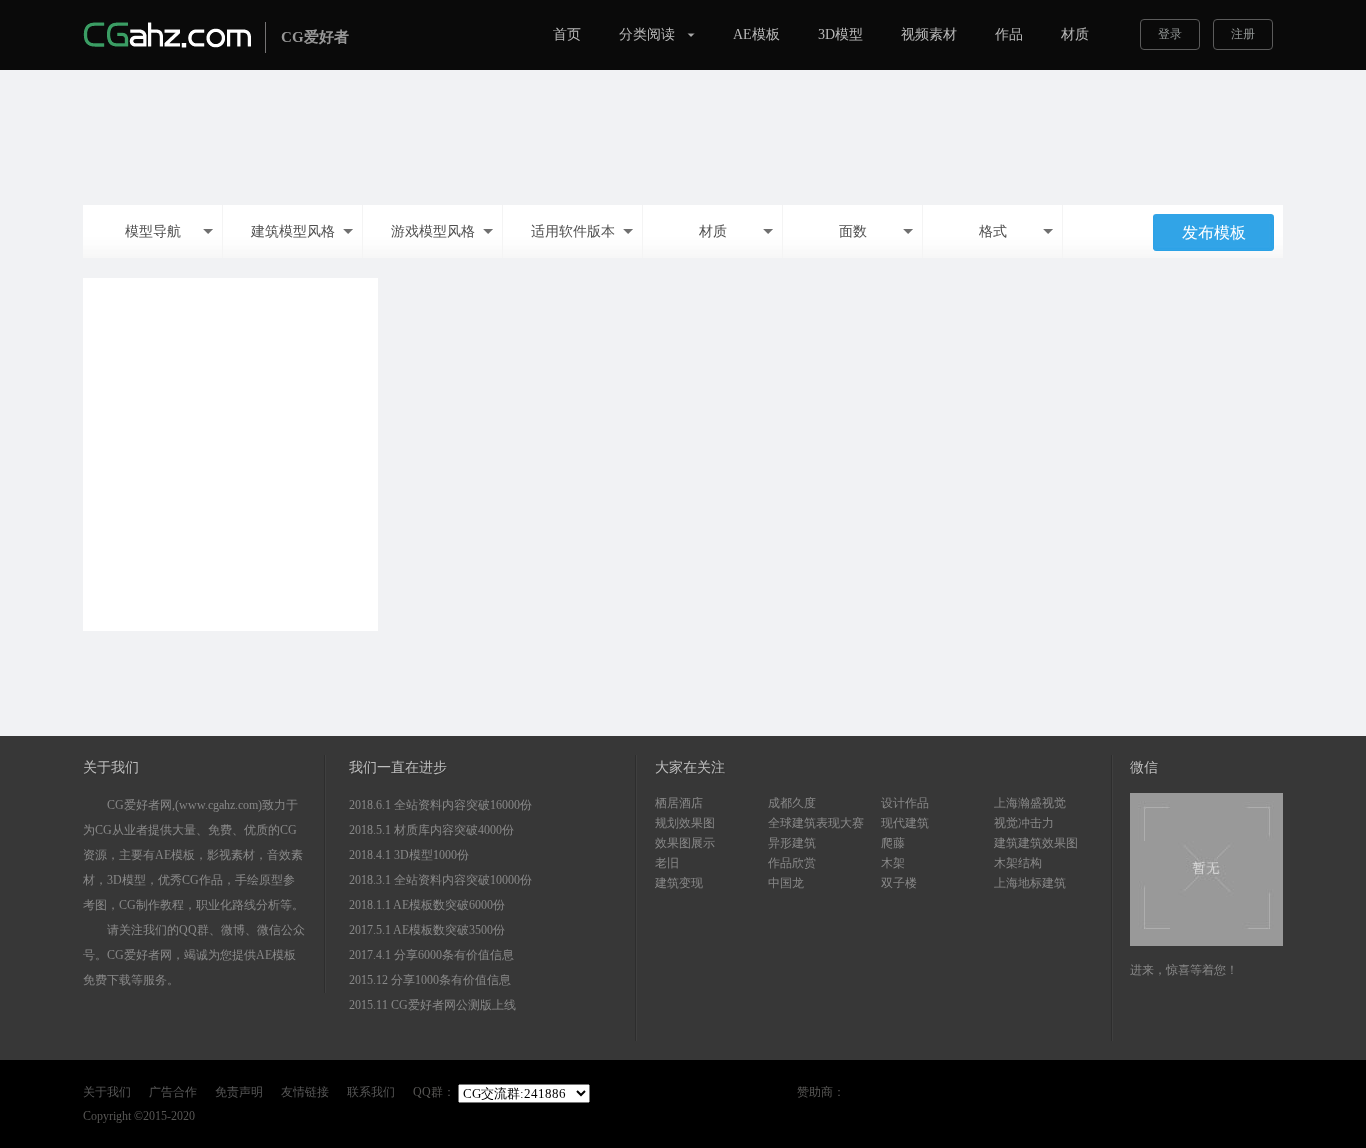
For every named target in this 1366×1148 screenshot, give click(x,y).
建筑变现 (679, 883)
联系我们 (371, 1092)
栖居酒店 (679, 803)
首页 (567, 34)
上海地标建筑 (1030, 883)
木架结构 (1018, 863)
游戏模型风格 (433, 231)
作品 (1009, 34)
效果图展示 (685, 843)
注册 (1243, 34)
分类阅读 (647, 34)
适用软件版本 (573, 231)
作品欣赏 (792, 863)
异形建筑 (792, 843)
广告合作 (173, 1092)
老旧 (667, 863)
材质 (1075, 34)
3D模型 (840, 34)
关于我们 (107, 1092)
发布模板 (1214, 232)
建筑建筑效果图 (1036, 843)
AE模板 (756, 34)
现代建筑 (905, 823)
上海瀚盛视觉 (1030, 803)
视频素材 (929, 34)
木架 (893, 863)
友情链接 (305, 1092)
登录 (1170, 34)
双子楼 (899, 883)
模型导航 (153, 231)
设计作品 (905, 803)
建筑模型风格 (293, 231)
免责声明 (239, 1092)
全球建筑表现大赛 (816, 823)
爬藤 (893, 843)
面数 (853, 231)
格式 (993, 231)
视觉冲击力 (1024, 823)
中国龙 (786, 883)
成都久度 (792, 803)
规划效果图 (685, 823)
